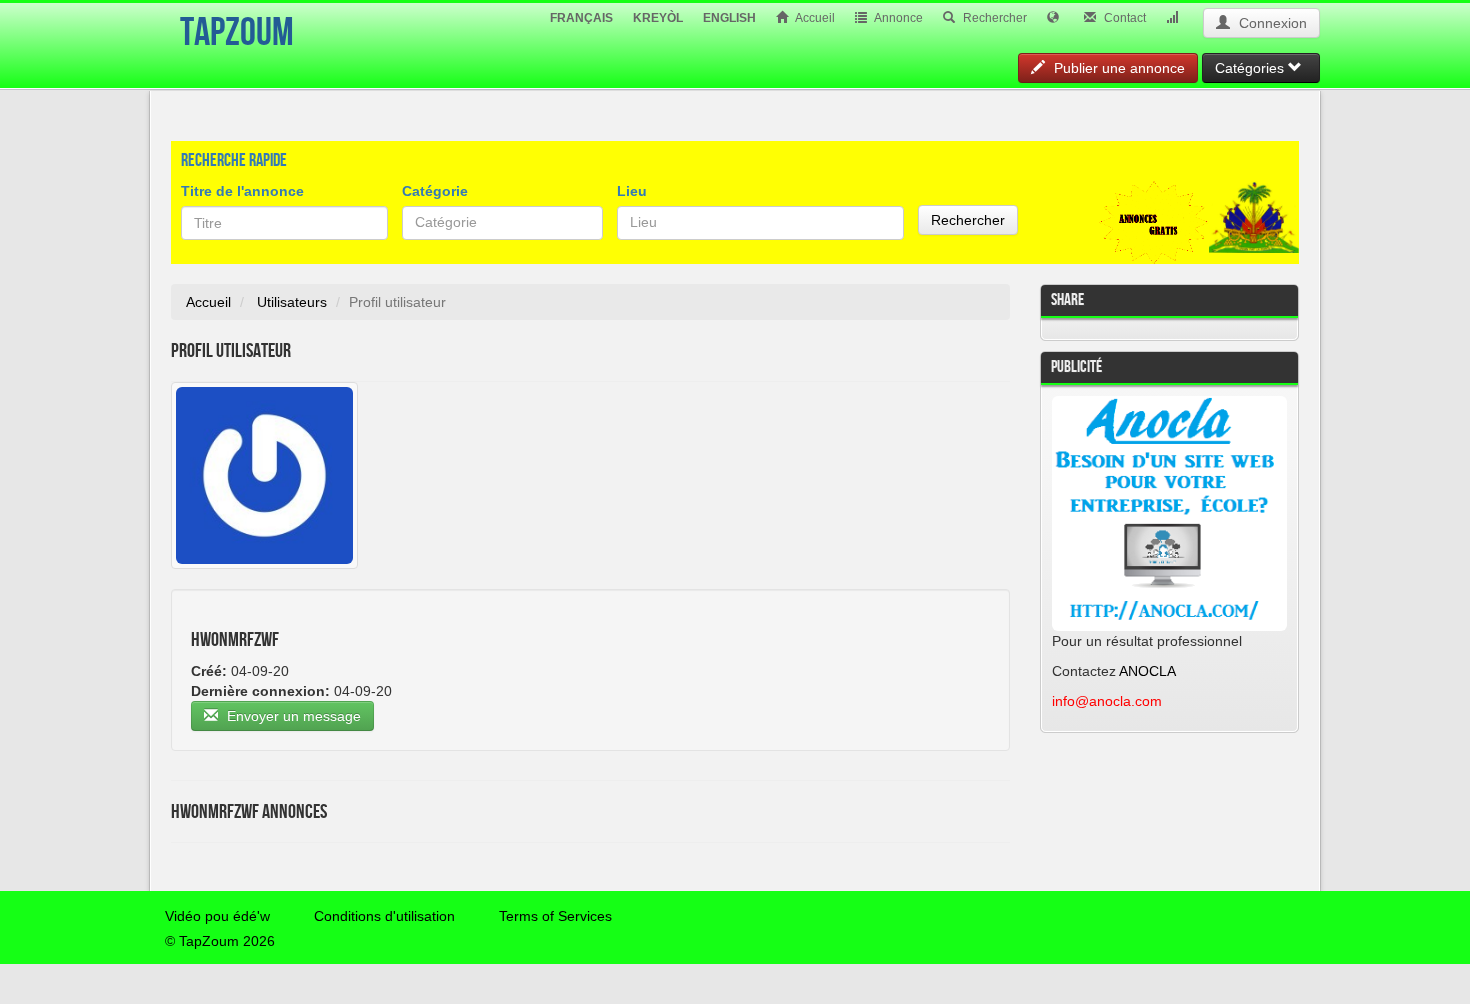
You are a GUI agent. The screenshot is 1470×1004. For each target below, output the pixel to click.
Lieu (632, 191)
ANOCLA (1147, 671)
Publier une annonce (1117, 68)
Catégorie (435, 191)
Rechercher (993, 18)
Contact (1123, 18)
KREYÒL (658, 18)
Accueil (814, 18)
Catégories (1251, 68)
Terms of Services (555, 916)
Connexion (1271, 23)
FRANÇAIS (581, 18)
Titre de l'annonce (242, 191)
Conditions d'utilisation (384, 916)
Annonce (897, 18)
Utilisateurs (292, 302)
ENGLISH (729, 18)
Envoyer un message (292, 716)
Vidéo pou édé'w (217, 916)
